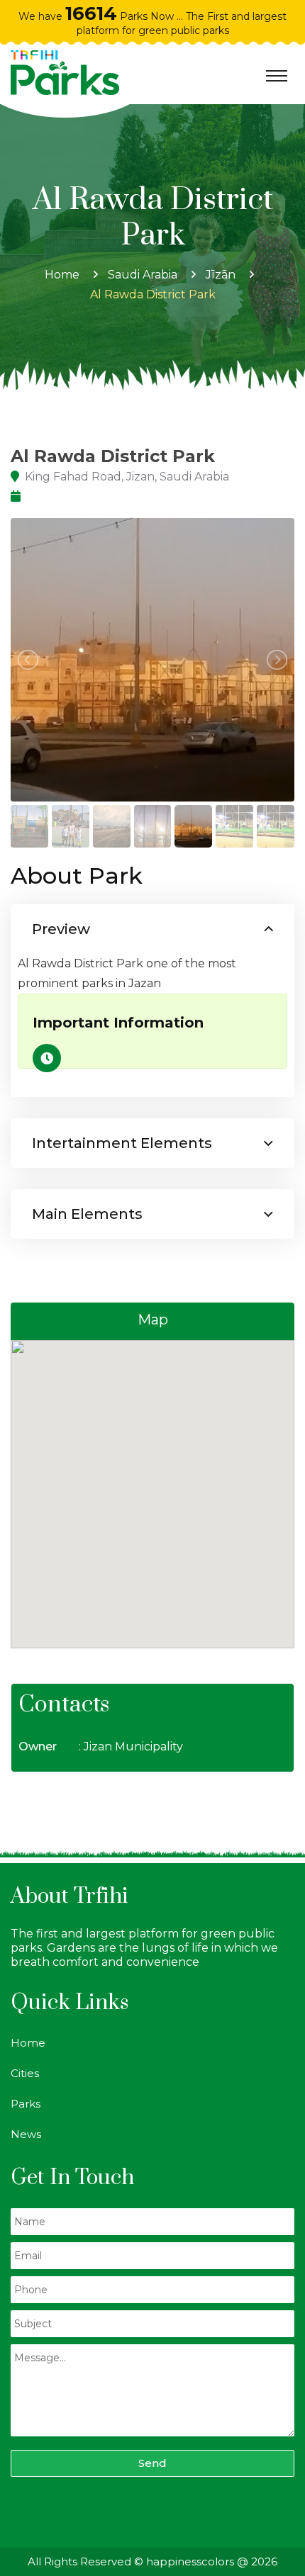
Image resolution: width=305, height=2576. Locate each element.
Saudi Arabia (143, 275)
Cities (25, 2073)
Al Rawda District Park (153, 294)
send (152, 2463)
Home (62, 275)
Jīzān (221, 275)
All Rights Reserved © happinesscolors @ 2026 (152, 2561)
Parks (26, 2104)
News (26, 2134)
